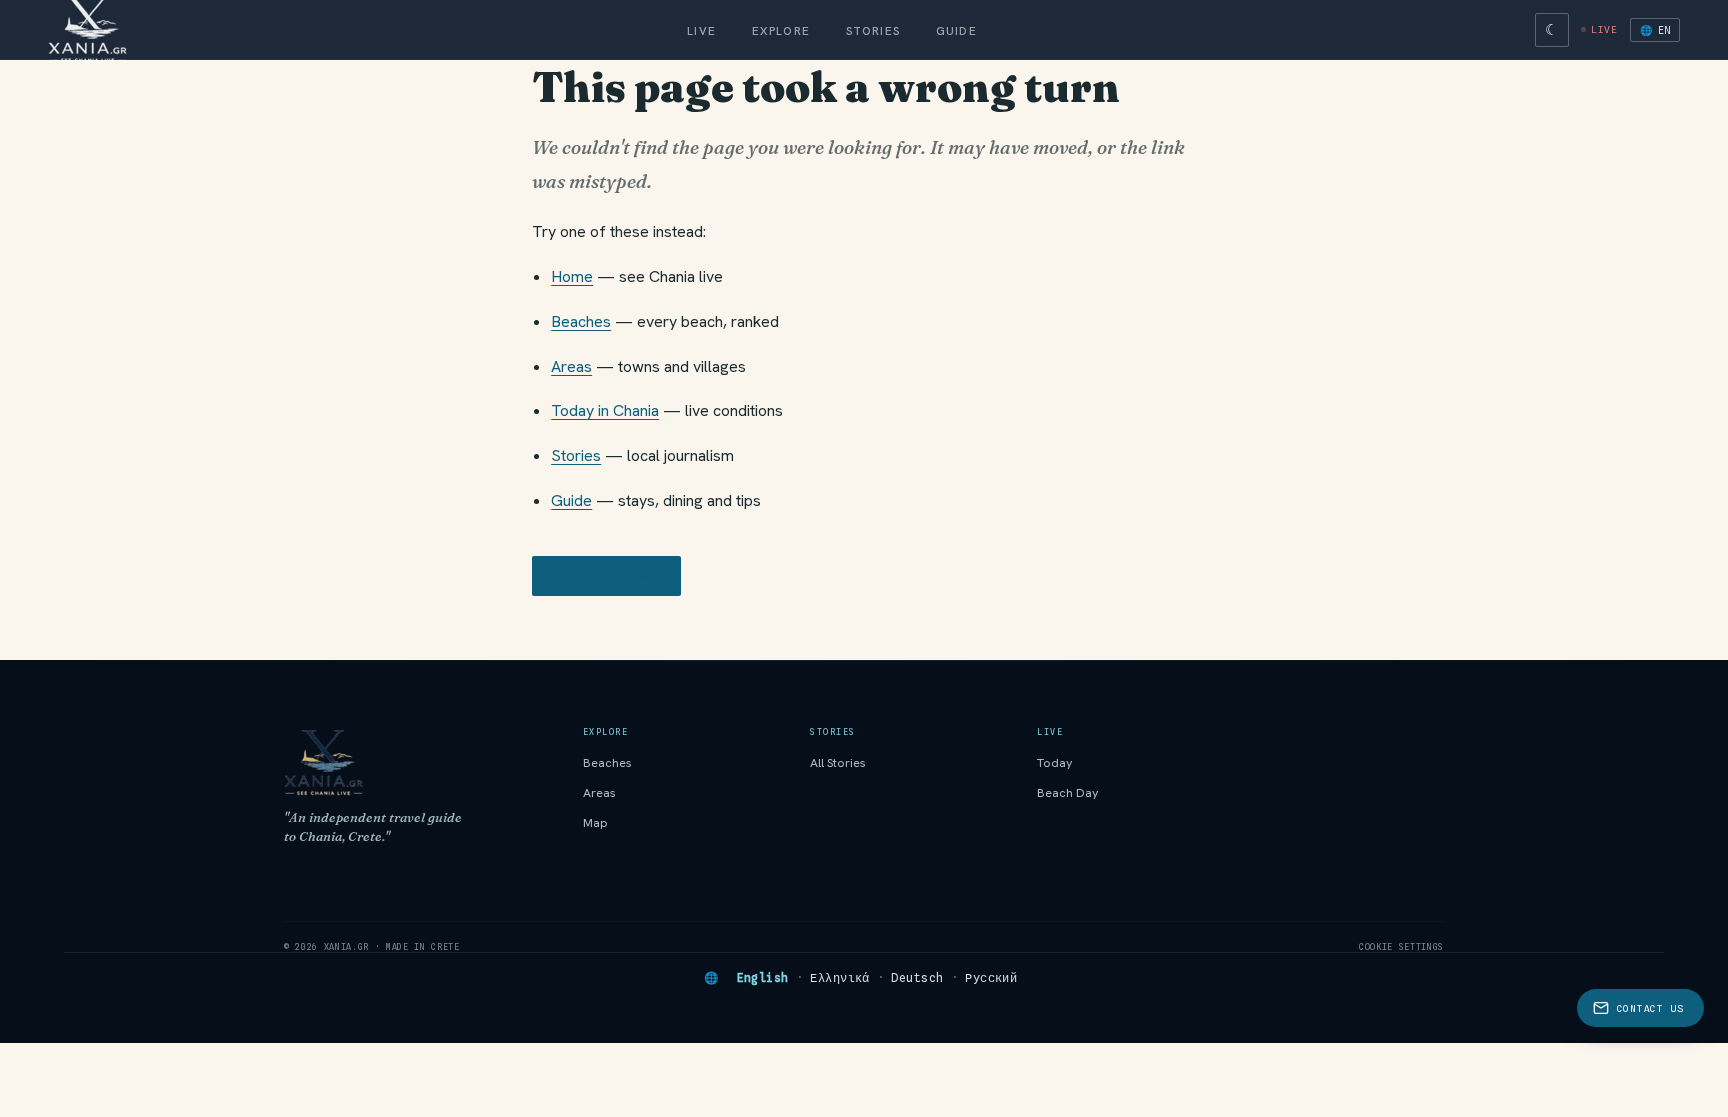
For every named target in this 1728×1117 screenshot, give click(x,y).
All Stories (838, 763)
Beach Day (1068, 793)
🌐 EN (1655, 30)
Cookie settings (1401, 947)
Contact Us (1650, 1008)
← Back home (606, 576)
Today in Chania (605, 410)
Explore (781, 30)
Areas (571, 366)
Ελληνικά (840, 978)
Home (572, 276)
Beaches (581, 321)
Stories (873, 30)
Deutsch (917, 978)
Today (1055, 763)
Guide (956, 30)
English (763, 978)
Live (701, 30)
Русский (991, 978)
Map (595, 823)
